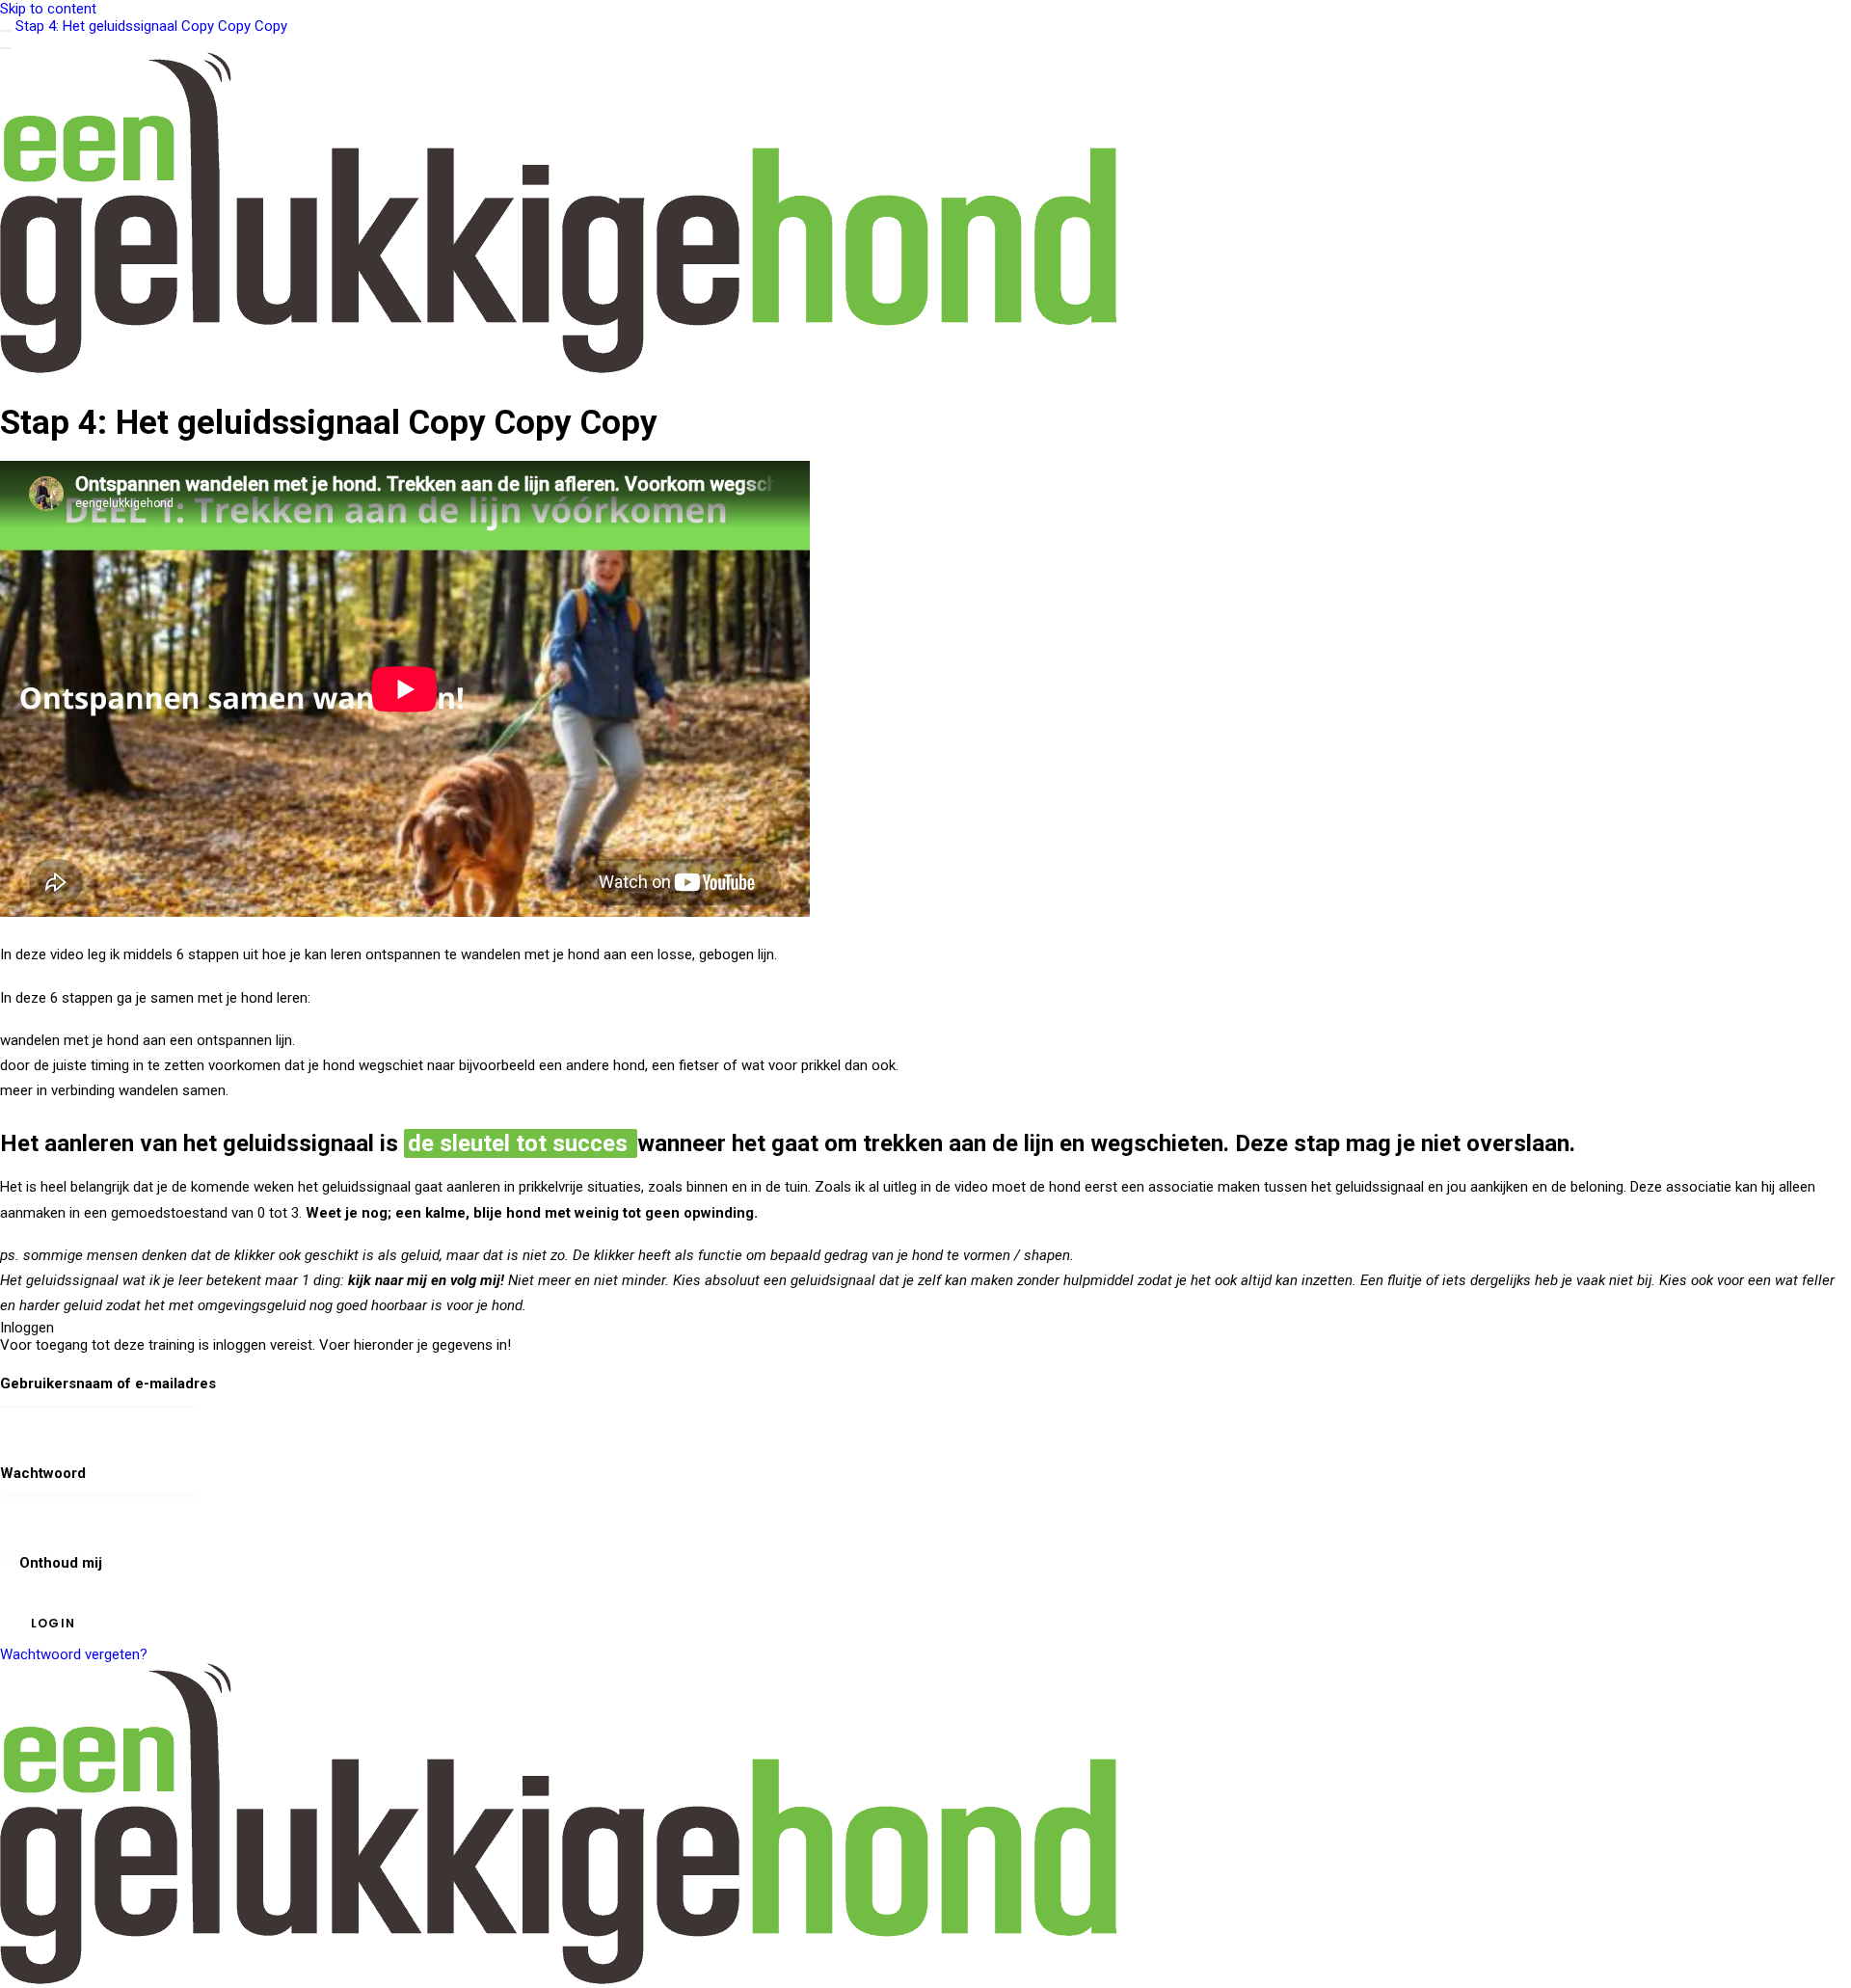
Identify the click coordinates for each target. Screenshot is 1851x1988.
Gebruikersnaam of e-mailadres (108, 1384)
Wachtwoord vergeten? (74, 1654)
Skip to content (48, 9)
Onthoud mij (59, 1563)
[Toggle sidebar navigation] (6, 31)
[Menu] (6, 48)
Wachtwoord (43, 1473)
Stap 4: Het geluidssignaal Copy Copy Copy (151, 26)
